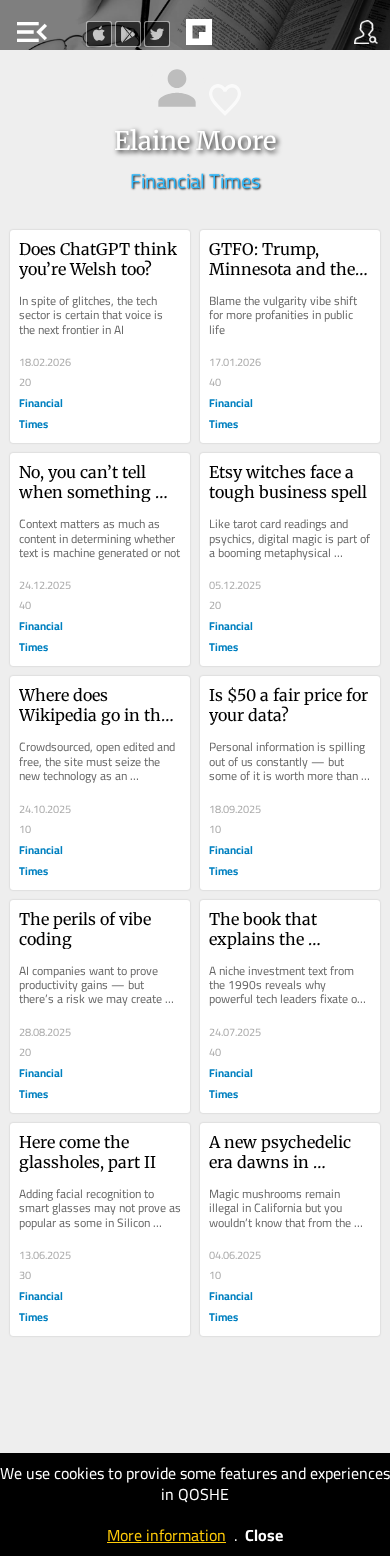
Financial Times (195, 180)
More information (166, 1535)
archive (241, 38)
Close (264, 1535)
